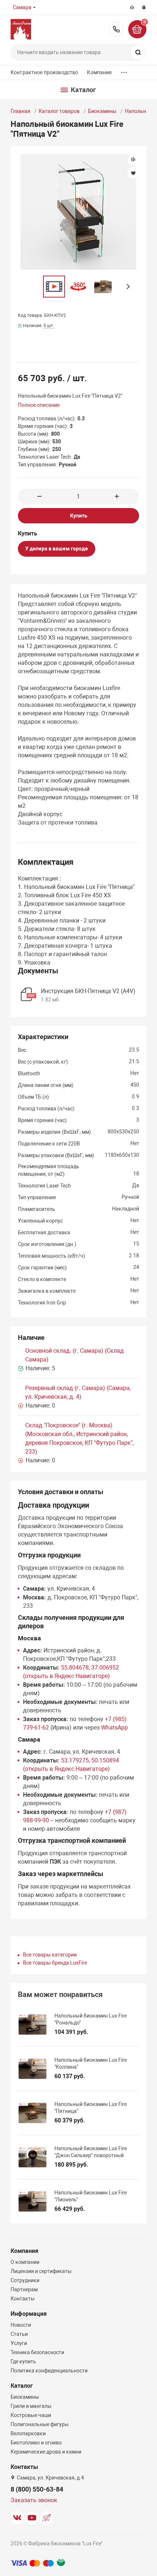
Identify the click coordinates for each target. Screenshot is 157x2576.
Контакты (23, 2299)
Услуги (19, 2343)
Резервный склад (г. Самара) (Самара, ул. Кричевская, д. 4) (78, 1392)
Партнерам (24, 2289)
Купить (79, 516)
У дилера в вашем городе (57, 549)
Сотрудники (25, 2280)
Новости (21, 2325)
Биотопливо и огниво (36, 2443)
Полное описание (39, 405)
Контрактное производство (44, 72)
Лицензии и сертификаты (41, 2271)
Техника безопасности (37, 2352)
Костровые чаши (31, 2415)
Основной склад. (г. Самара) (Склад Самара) (74, 1355)
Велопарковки (28, 2433)
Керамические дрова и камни (46, 2452)
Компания (99, 72)
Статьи (19, 2334)
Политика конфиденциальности (49, 2371)
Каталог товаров (59, 111)
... (124, 71)
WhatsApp (114, 1728)
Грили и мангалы (31, 2406)
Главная (20, 111)
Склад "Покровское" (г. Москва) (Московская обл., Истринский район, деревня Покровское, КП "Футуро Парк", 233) (79, 1438)
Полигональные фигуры (40, 2424)
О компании (25, 2262)
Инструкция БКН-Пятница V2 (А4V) (88, 991)
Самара (22, 7)
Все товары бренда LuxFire (55, 1963)
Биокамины (102, 111)
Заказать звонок (34, 2500)
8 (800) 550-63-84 (116, 29)
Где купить (23, 2361)
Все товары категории (50, 1955)
